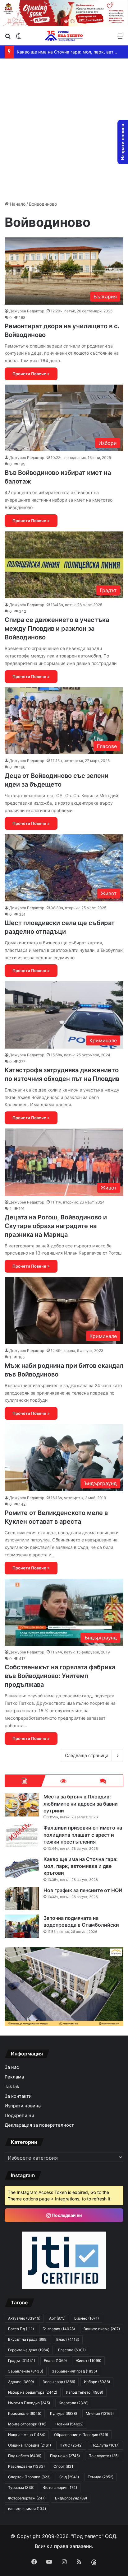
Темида (101, 2477)
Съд (69, 2477)
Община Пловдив (30, 2445)
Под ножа (65, 2456)
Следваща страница (87, 1755)
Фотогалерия (60, 2487)
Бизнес (87, 2318)
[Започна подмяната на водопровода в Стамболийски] (22, 1926)
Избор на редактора (33, 2392)
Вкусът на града (28, 2339)
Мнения (100, 2413)
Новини (69, 2424)
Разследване (26, 2466)
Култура (64, 2413)
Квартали (74, 2403)
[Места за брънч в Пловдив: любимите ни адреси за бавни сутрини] (22, 1805)
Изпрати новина (23, 2106)
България (59, 2329)
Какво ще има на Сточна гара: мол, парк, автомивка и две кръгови (81, 1866)
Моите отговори (27, 2424)
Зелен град (59, 2382)
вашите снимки (27, 2509)
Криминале (25, 2413)
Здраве (21, 2382)
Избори (97, 2382)
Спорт (64, 2466)
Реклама (14, 2077)
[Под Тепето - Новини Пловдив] (64, 36)
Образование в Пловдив (81, 2435)
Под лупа (105, 2445)
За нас (12, 2067)
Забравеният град (74, 2371)
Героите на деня (29, 2350)
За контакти (18, 2096)
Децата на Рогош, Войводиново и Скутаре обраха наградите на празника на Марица (56, 1226)
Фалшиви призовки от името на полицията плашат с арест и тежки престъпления (83, 1835)
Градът (22, 2361)
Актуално (24, 2318)
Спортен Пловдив (29, 2477)
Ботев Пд (21, 2329)
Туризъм (21, 2487)
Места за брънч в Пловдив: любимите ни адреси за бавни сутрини (81, 1804)
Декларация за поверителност (39, 2125)
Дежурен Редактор (27, 311)
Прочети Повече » (31, 374)
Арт (57, 2318)
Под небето (25, 2456)
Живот (88, 2361)
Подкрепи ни (19, 2115)
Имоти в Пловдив (29, 2403)
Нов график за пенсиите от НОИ (83, 1890)
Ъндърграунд (71, 2498)
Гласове (72, 2350)
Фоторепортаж (27, 2498)
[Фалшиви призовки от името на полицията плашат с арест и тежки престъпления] (22, 1836)
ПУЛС (71, 2445)
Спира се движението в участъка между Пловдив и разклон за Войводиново (57, 629)
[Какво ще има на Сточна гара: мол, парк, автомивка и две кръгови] (22, 1867)
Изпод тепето (85, 2392)
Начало (17, 204)
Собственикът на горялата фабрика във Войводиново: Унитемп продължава (60, 1676)
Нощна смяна (27, 2435)
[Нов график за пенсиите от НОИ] (22, 1898)
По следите (104, 2456)
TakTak (12, 2087)
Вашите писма (102, 2329)
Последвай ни (66, 2215)
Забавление (26, 2371)
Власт (68, 2339)
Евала (55, 2361)
